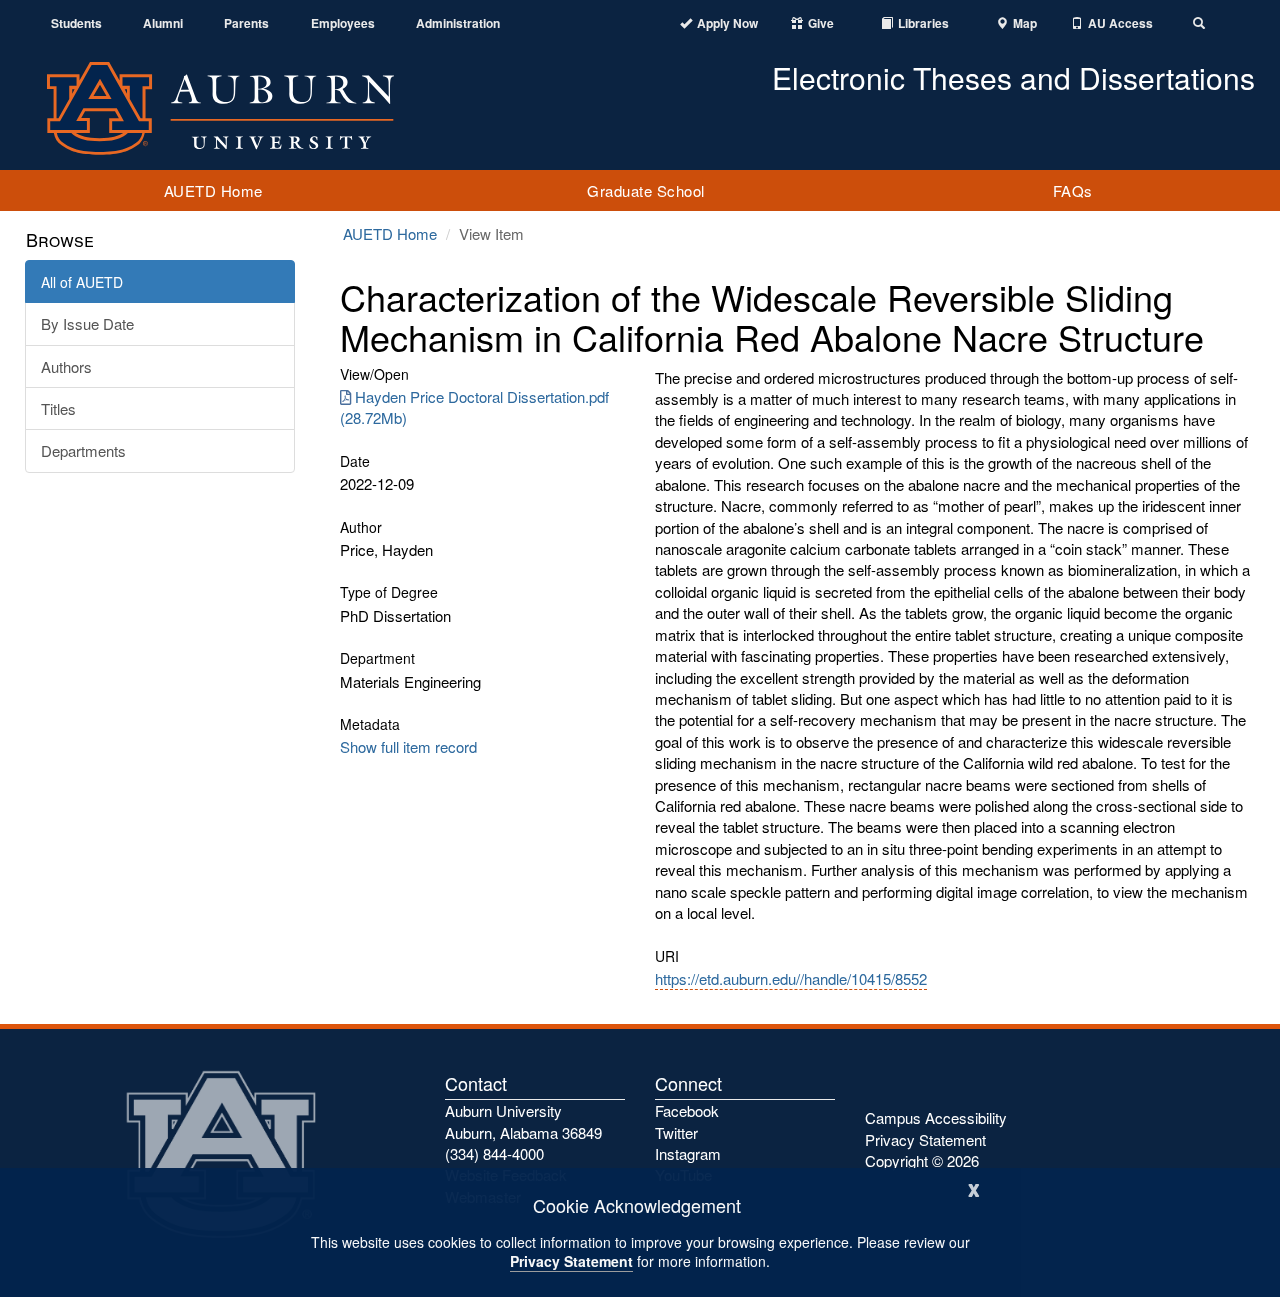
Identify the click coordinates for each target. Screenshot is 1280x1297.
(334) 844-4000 (494, 1153)
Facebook (687, 1110)
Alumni (163, 23)
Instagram (688, 1153)
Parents (246, 23)
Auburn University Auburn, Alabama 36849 (523, 1121)
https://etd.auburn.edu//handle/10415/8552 (791, 978)
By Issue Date (87, 323)
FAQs (1073, 190)
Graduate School (646, 190)
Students (76, 23)
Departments (83, 450)
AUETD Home (213, 190)
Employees (343, 23)
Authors (66, 366)
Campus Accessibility (936, 1117)
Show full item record (408, 746)
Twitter (676, 1132)
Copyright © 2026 (922, 1160)
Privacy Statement (571, 1261)
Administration (458, 23)
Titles (58, 408)
